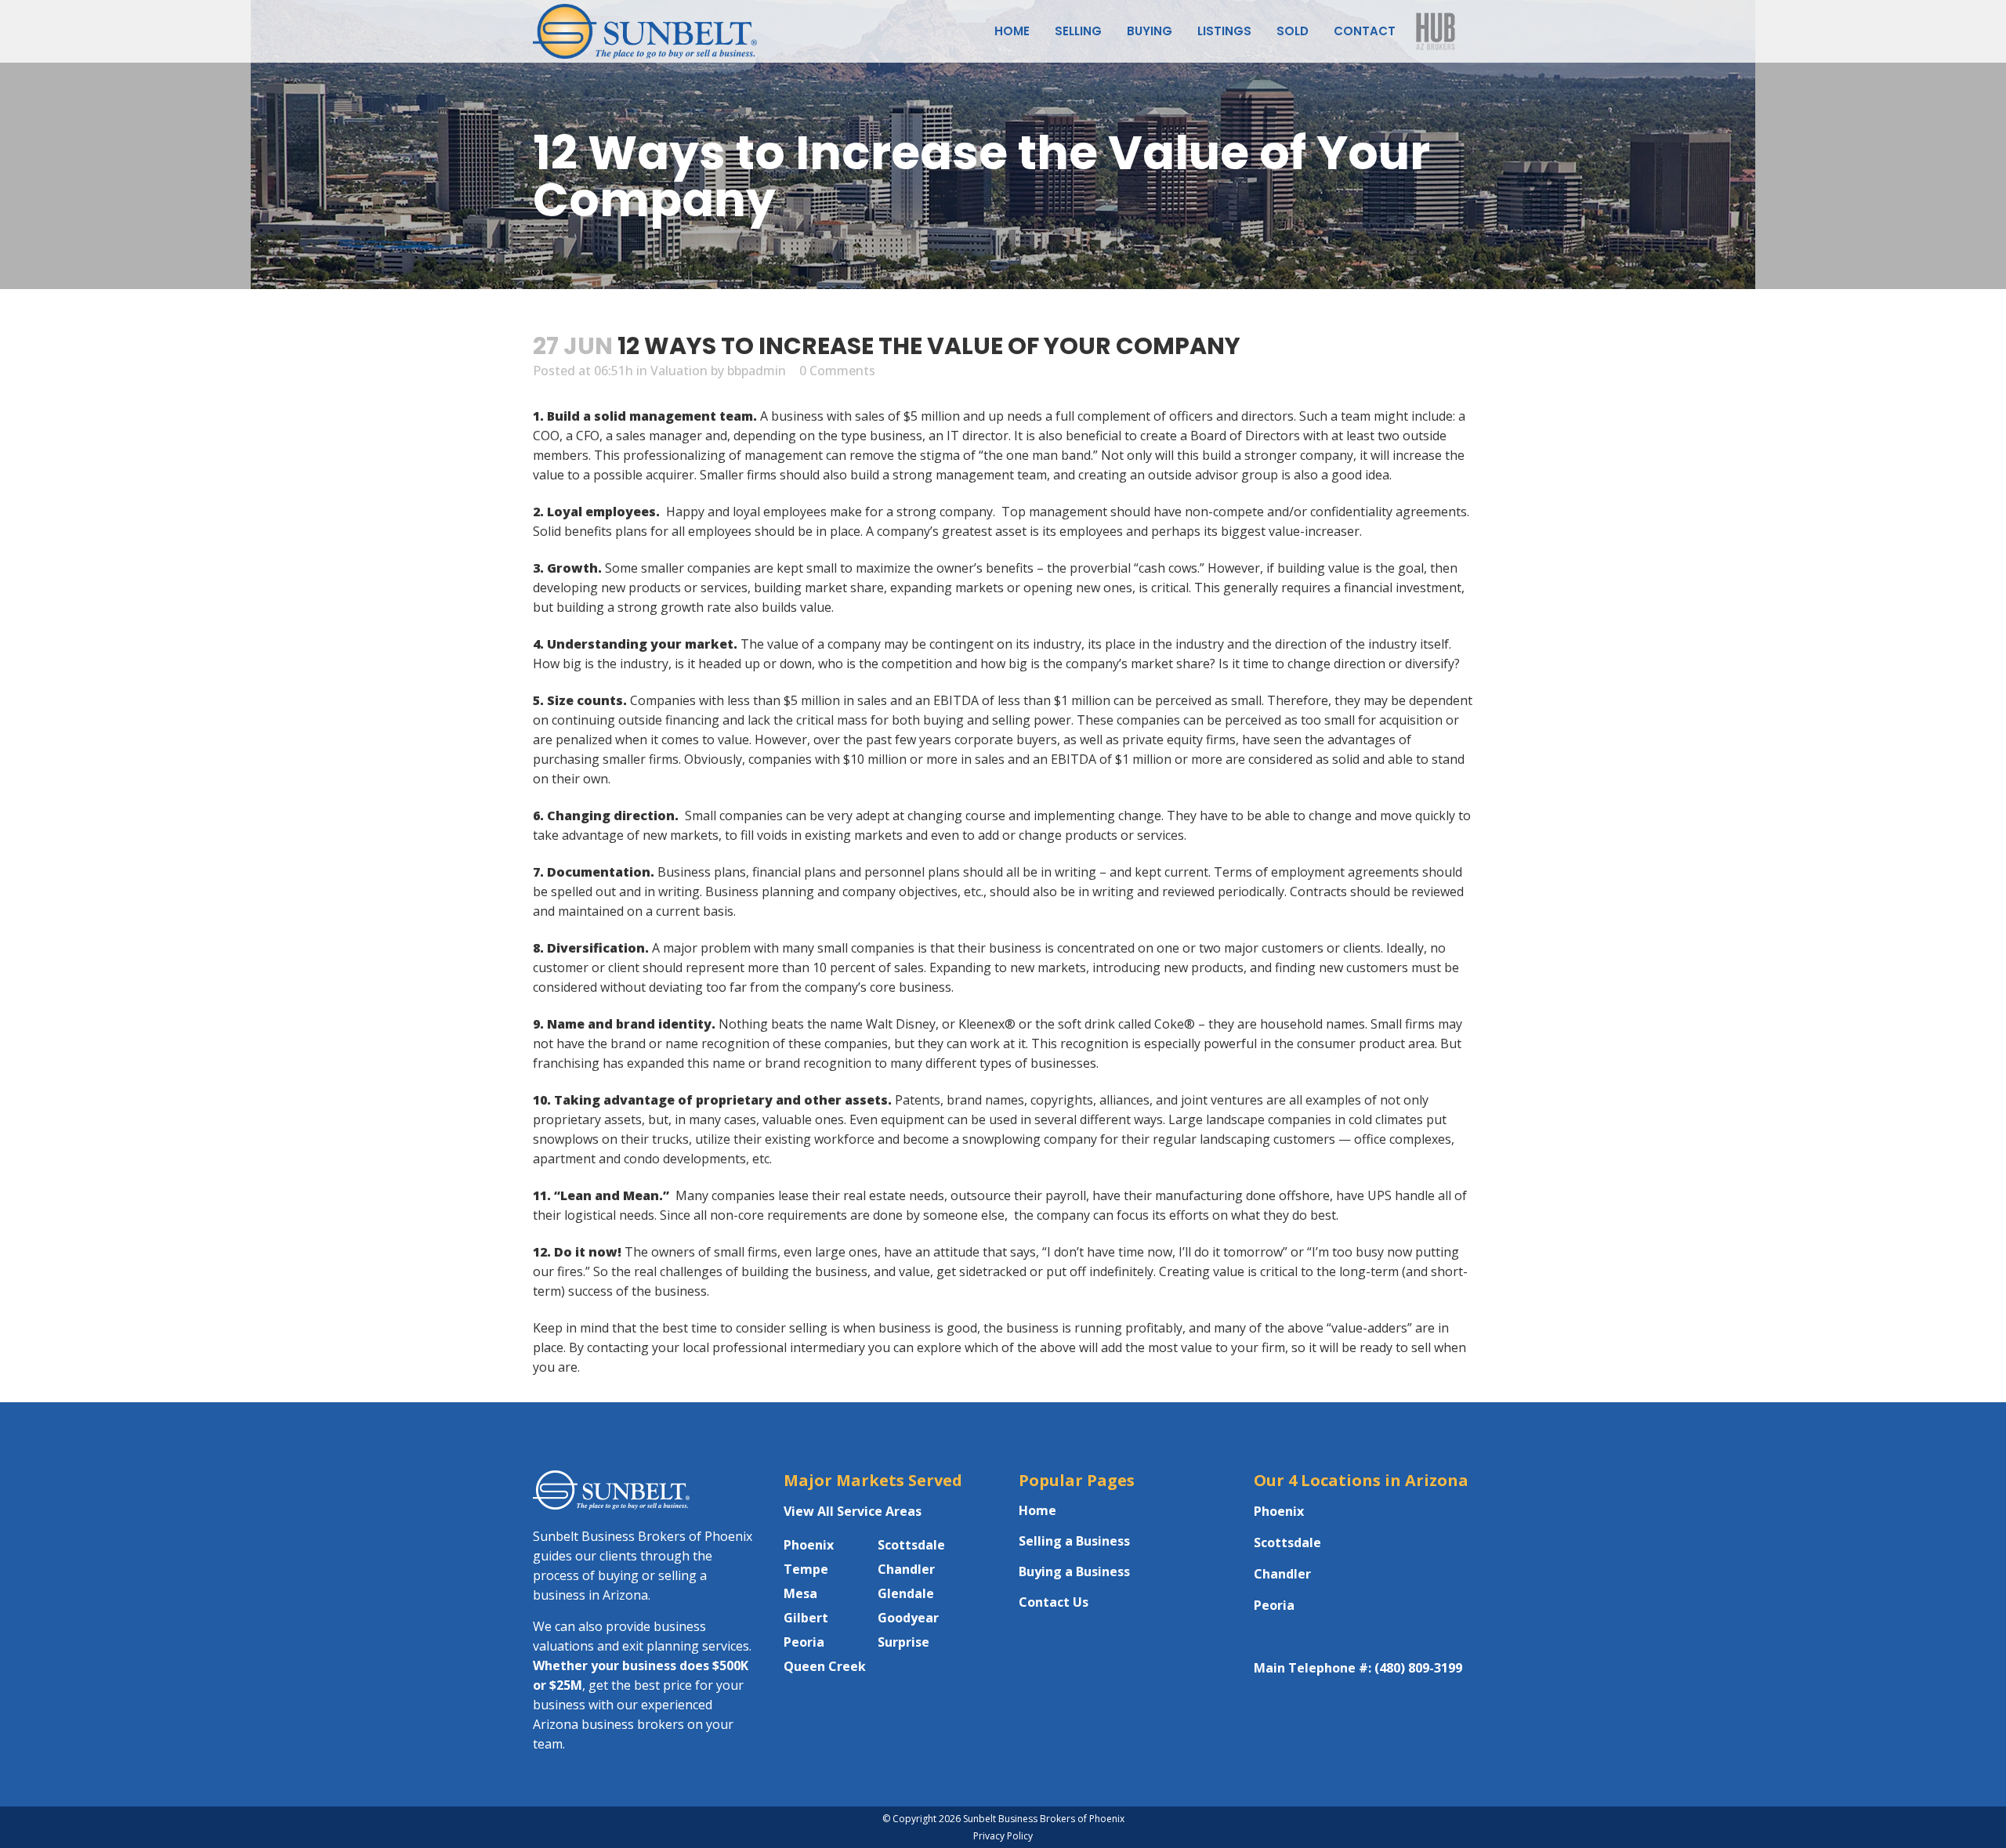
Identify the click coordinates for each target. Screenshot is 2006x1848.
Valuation (679, 371)
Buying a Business (1074, 1571)
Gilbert (806, 1618)
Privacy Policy (1003, 1836)
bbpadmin (757, 371)
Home (1037, 1510)
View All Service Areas (853, 1511)
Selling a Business (1074, 1541)
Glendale (906, 1593)
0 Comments (837, 371)
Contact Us (1054, 1602)
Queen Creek (825, 1666)
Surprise (903, 1642)
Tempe (806, 1569)
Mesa (800, 1593)
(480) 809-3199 (1418, 1668)
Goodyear (908, 1618)
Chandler (906, 1569)
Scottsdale (911, 1545)
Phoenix (809, 1545)
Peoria (804, 1642)
